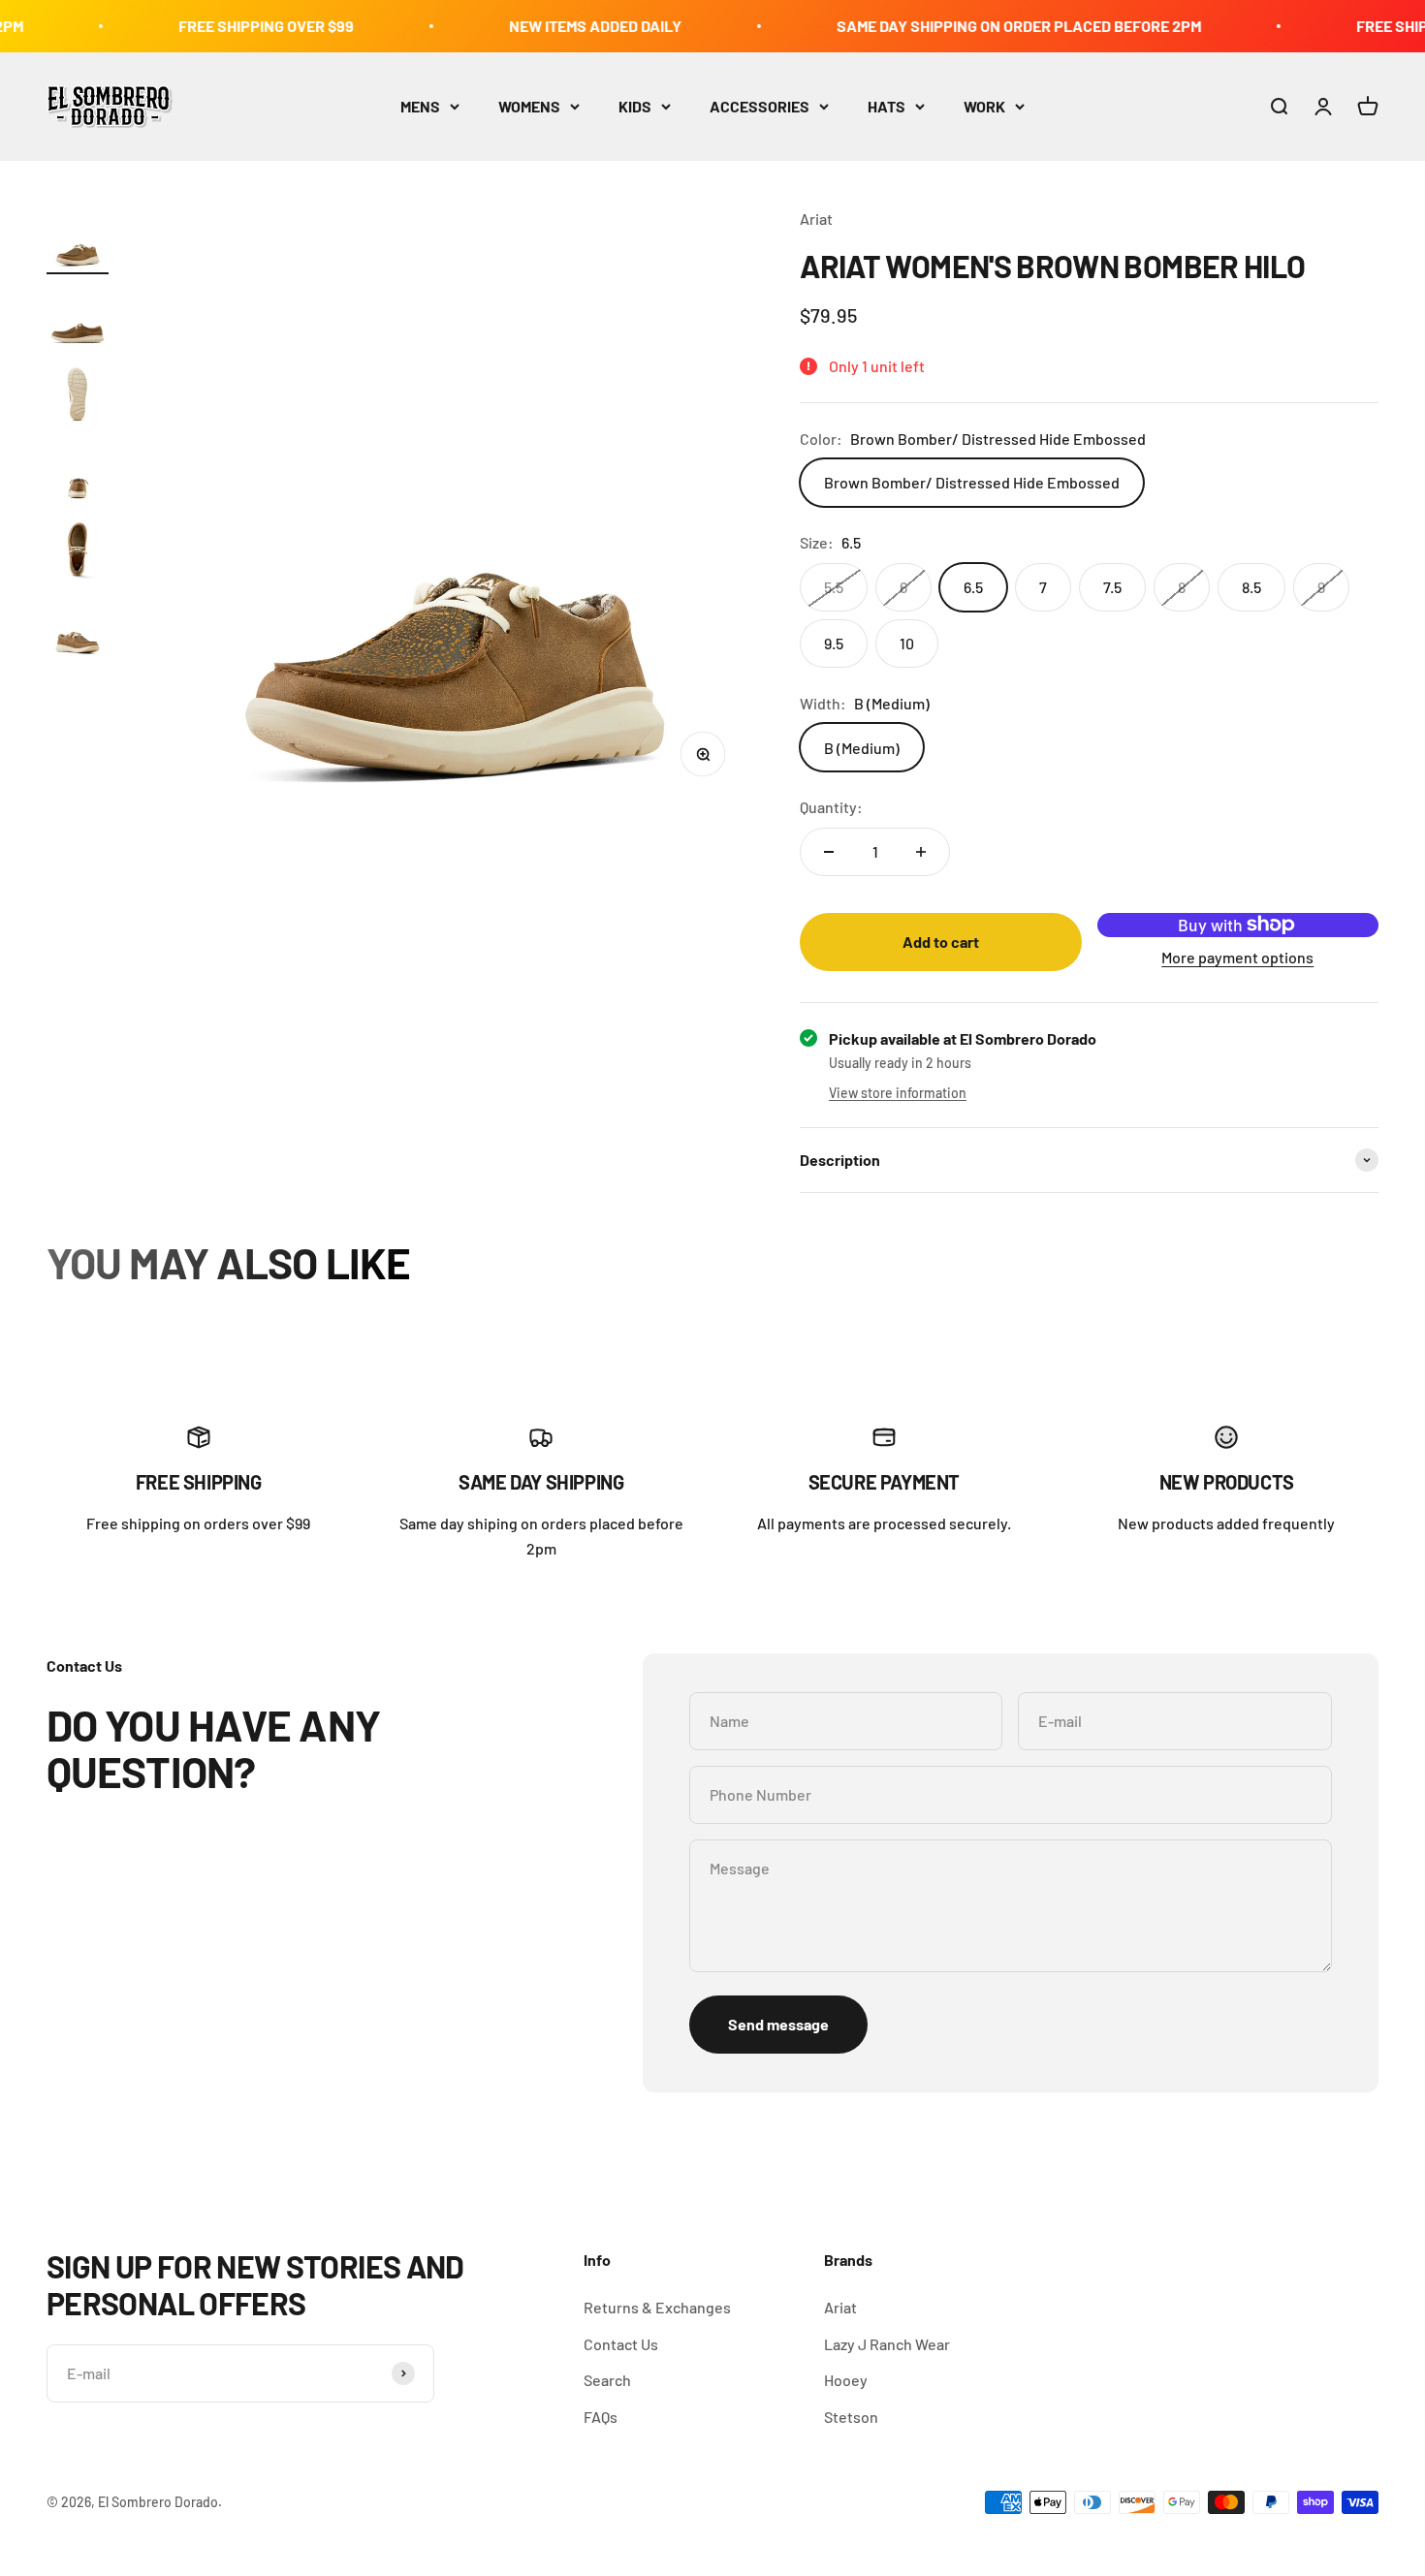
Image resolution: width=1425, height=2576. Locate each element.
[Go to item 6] (78, 628)
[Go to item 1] (78, 240)
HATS (887, 106)
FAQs (601, 2417)
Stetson (851, 2417)
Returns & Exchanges (657, 2307)
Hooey (846, 2380)
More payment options (1237, 957)
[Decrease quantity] (829, 852)
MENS (420, 106)
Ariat (816, 219)
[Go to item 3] (78, 395)
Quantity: (831, 807)
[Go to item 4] (78, 473)
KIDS (635, 106)
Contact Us (621, 2344)
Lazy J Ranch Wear (887, 2344)
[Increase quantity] (921, 852)
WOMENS (529, 106)
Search (607, 2380)
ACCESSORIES (760, 106)
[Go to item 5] (78, 550)
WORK (984, 106)
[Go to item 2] (78, 318)
